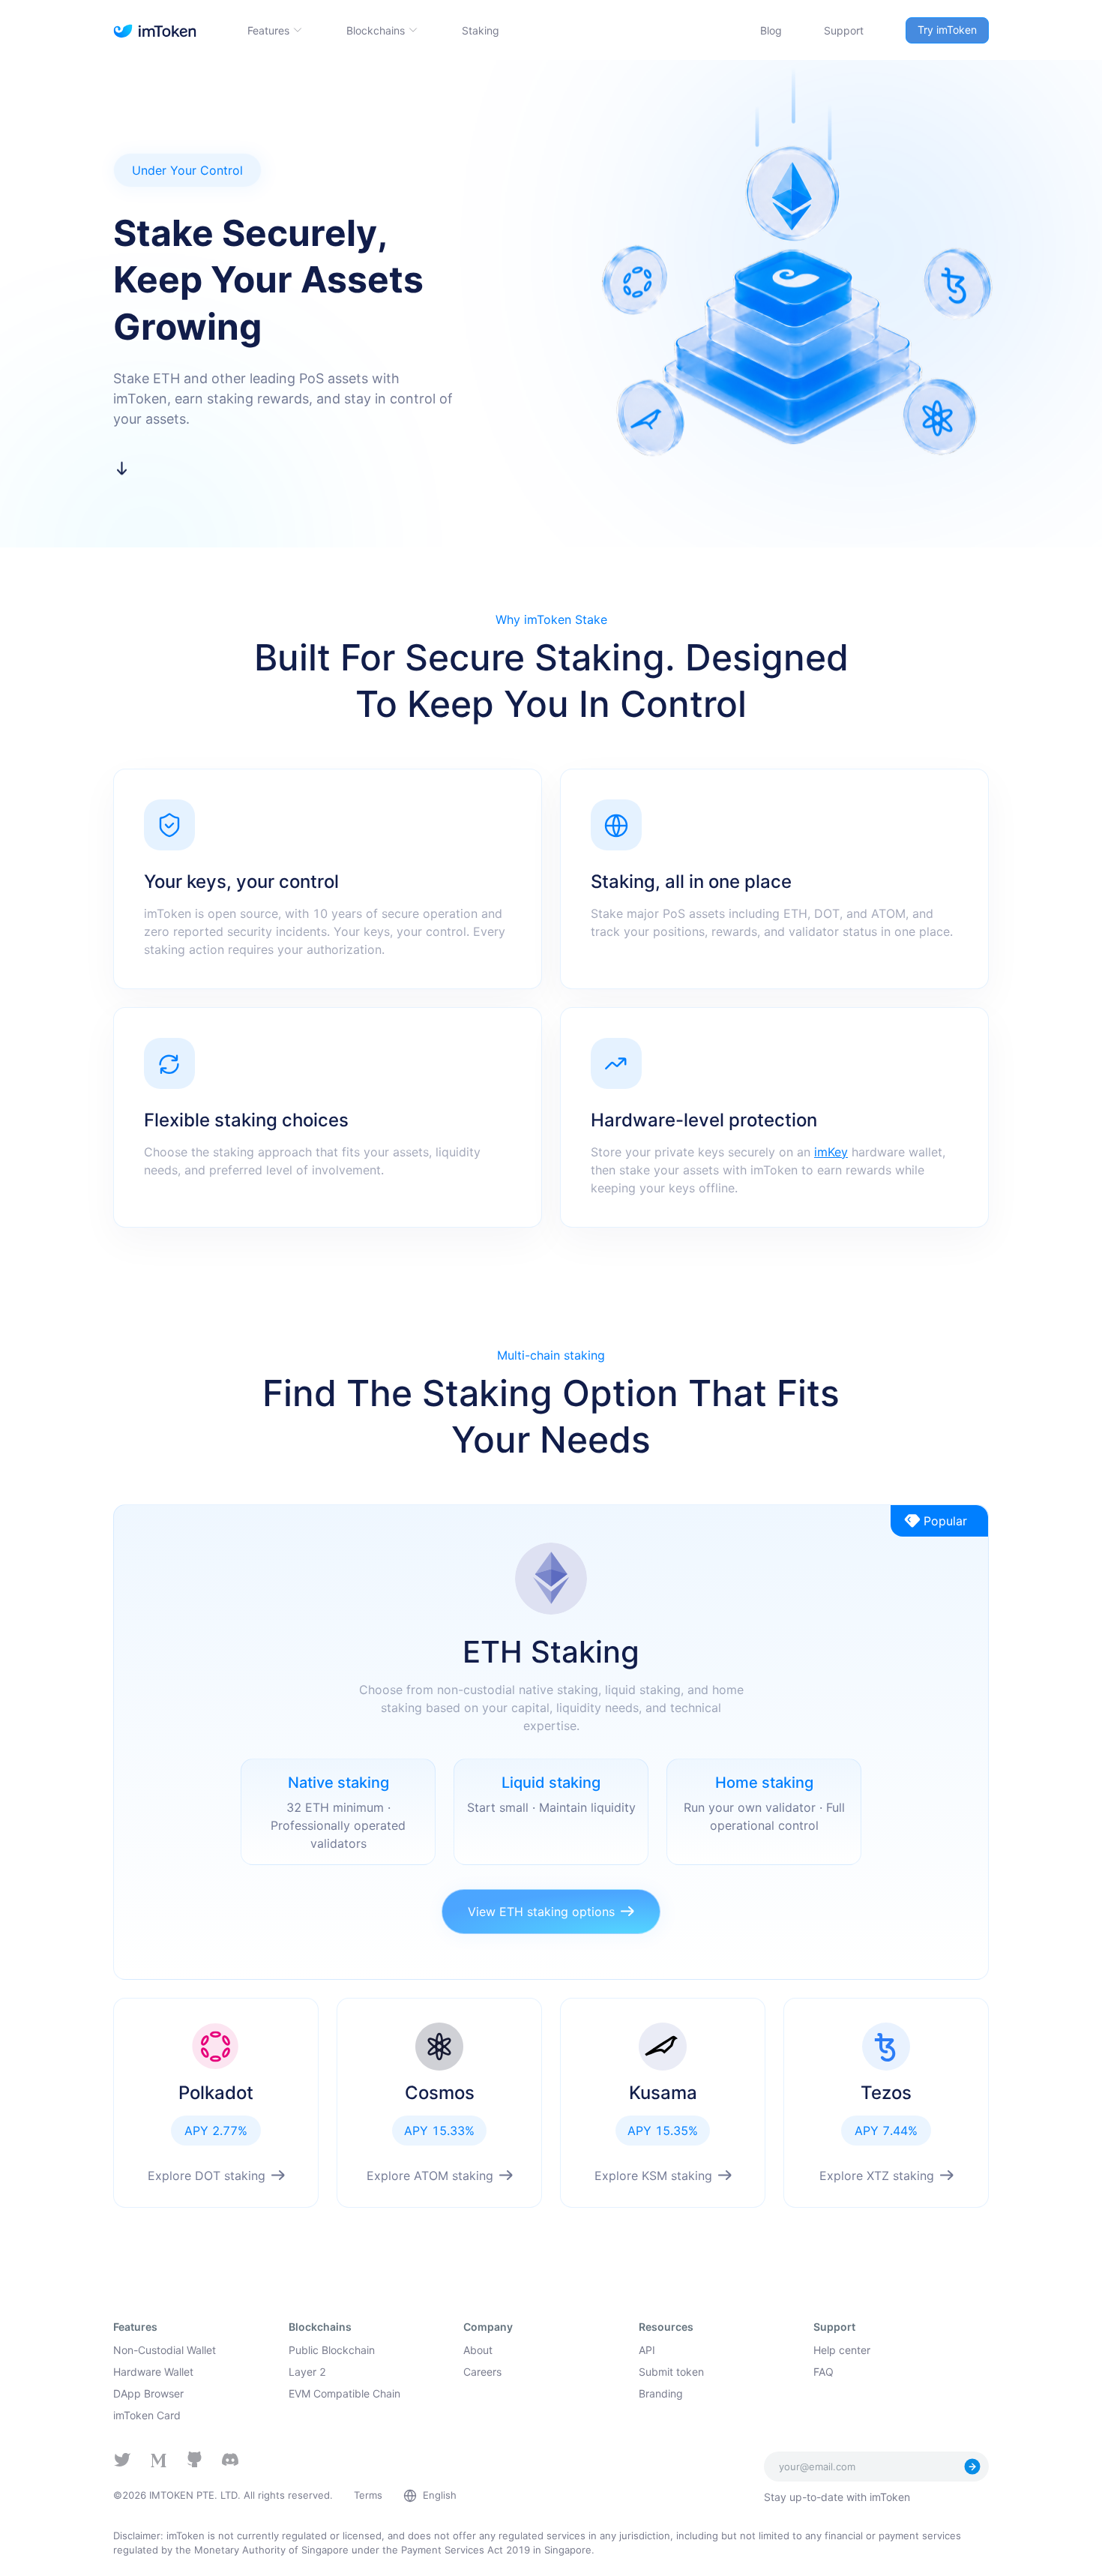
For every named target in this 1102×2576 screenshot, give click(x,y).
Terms (368, 2495)
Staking (481, 30)
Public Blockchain (332, 2350)
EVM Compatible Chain (344, 2393)
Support (844, 30)
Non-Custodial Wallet (165, 2350)
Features (268, 30)
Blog (771, 30)
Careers (482, 2372)
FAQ (824, 2372)
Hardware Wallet (153, 2372)
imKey (831, 1152)
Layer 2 (307, 2372)
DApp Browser (148, 2393)
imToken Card (147, 2415)
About (478, 2350)
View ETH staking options (541, 1912)
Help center (842, 2350)
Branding (661, 2393)
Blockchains (376, 30)
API (647, 2350)
